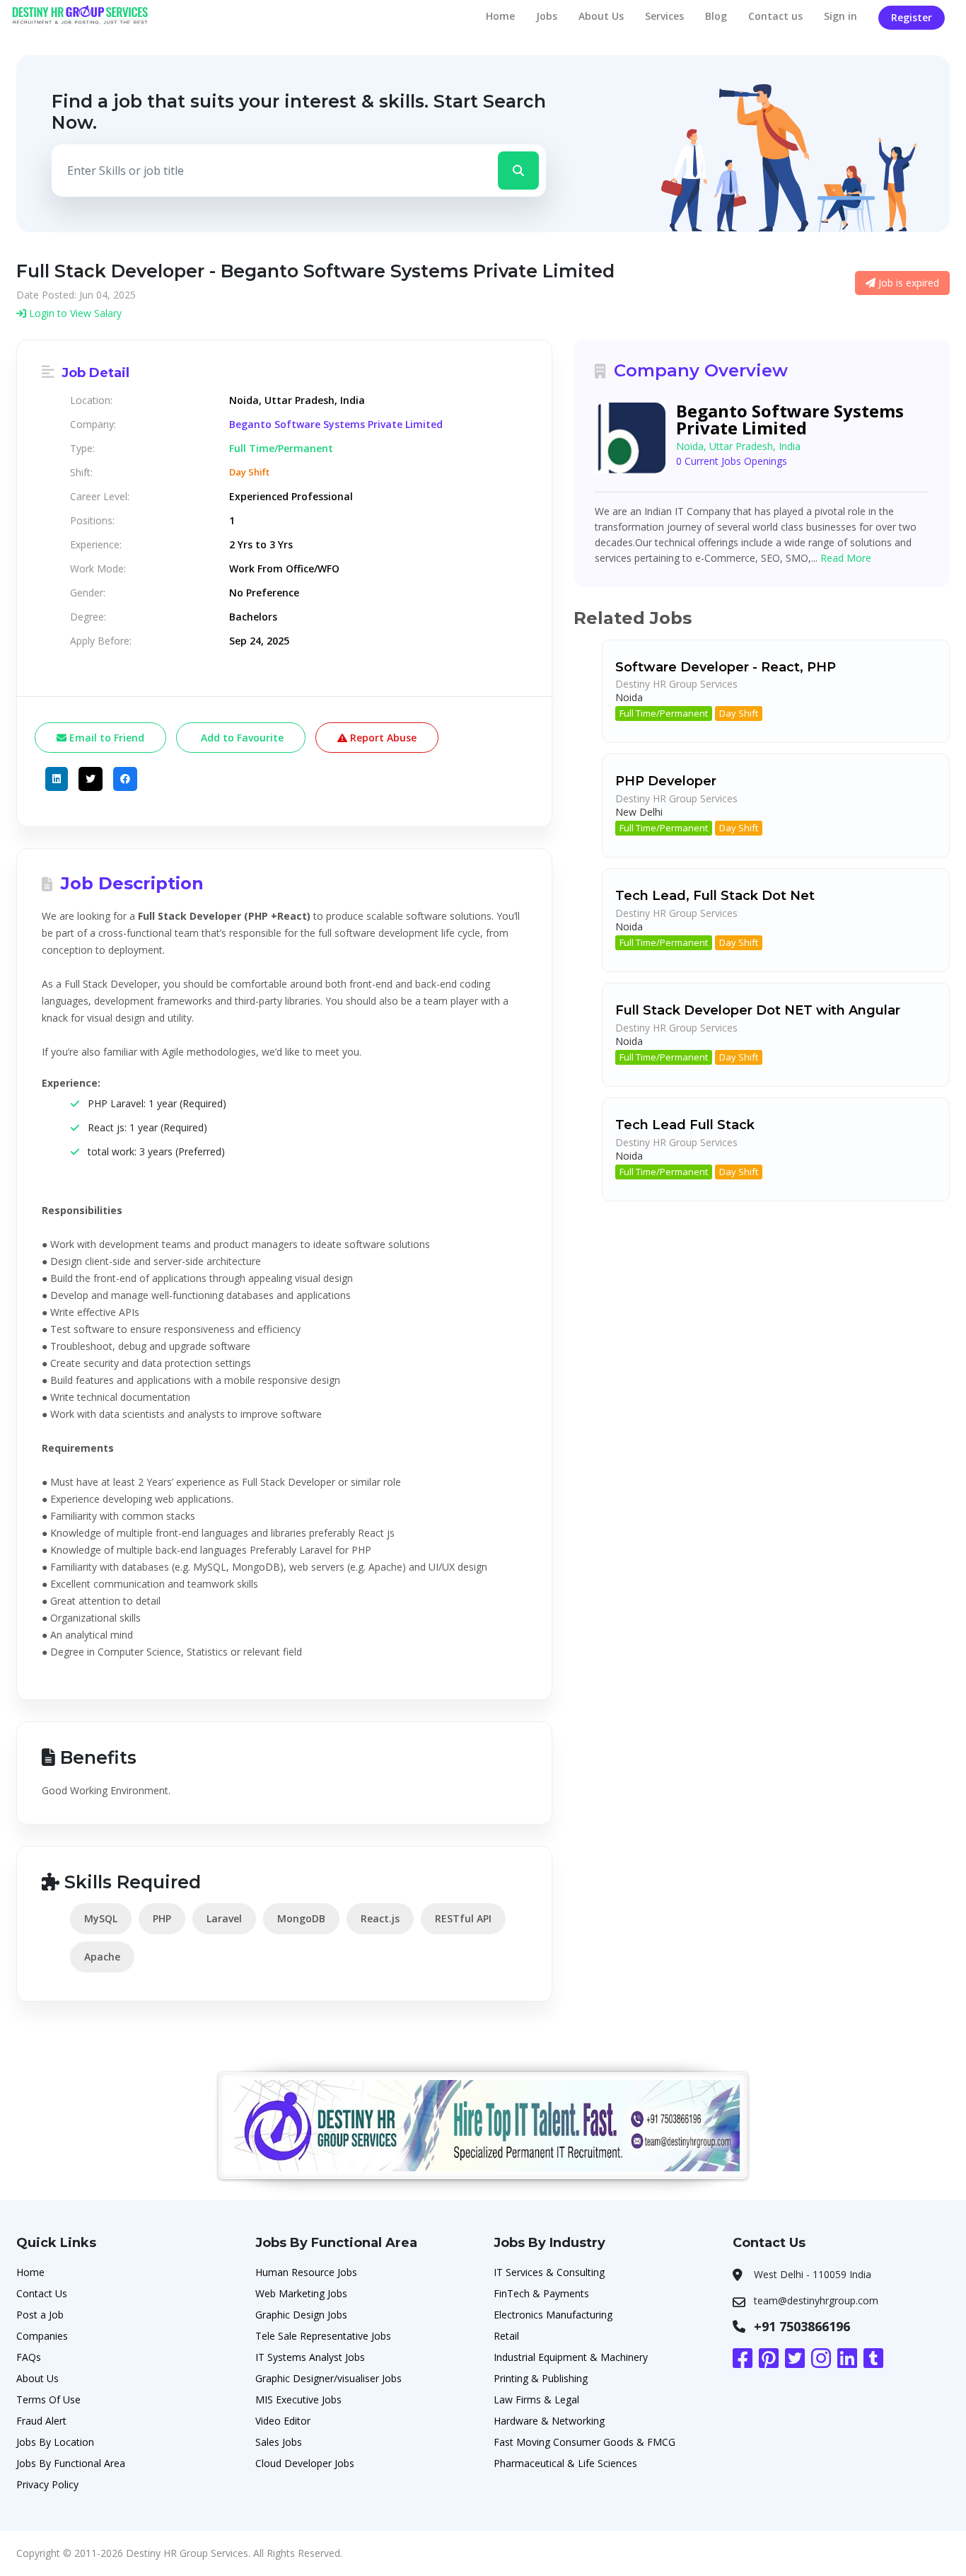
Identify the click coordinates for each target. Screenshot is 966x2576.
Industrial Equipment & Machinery (571, 2357)
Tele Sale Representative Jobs (323, 2336)
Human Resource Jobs (306, 2272)
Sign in (840, 16)
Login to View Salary (74, 313)
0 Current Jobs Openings (732, 461)
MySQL (101, 1918)
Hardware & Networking (549, 2421)
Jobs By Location (55, 2442)
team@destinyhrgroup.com (816, 2300)
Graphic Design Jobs (301, 2315)
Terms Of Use (48, 2399)
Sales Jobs (279, 2442)
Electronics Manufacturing (553, 2315)
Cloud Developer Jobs (305, 2463)
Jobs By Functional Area (71, 2463)
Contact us (775, 16)
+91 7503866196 (802, 2326)
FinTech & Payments (541, 2293)
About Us (601, 16)
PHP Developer (666, 781)
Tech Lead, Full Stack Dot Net (715, 896)
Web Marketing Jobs (301, 2293)
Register (912, 17)
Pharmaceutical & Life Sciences (565, 2463)
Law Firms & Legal (536, 2399)
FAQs (29, 2357)
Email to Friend (105, 738)
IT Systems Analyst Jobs (310, 2357)
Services (664, 16)
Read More (846, 558)
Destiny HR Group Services (676, 684)
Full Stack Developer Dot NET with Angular (758, 1010)
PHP (162, 1918)
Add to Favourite (241, 738)
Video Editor (283, 2421)
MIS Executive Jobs (298, 2399)
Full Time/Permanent (664, 713)
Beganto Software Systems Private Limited (336, 424)
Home (500, 16)
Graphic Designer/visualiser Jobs (328, 2378)
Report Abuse (382, 738)
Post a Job (40, 2315)
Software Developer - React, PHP (726, 667)
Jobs (547, 16)
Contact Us (42, 2293)
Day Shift (739, 713)
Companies (42, 2336)
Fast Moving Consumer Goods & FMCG (584, 2442)
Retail (506, 2336)
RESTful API (463, 1918)
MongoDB (301, 1918)
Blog (716, 16)
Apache (102, 1957)
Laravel (224, 1918)
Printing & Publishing (541, 2378)
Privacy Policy (47, 2484)
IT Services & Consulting (549, 2272)
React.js (380, 1918)
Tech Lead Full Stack (685, 1125)
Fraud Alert (41, 2421)
